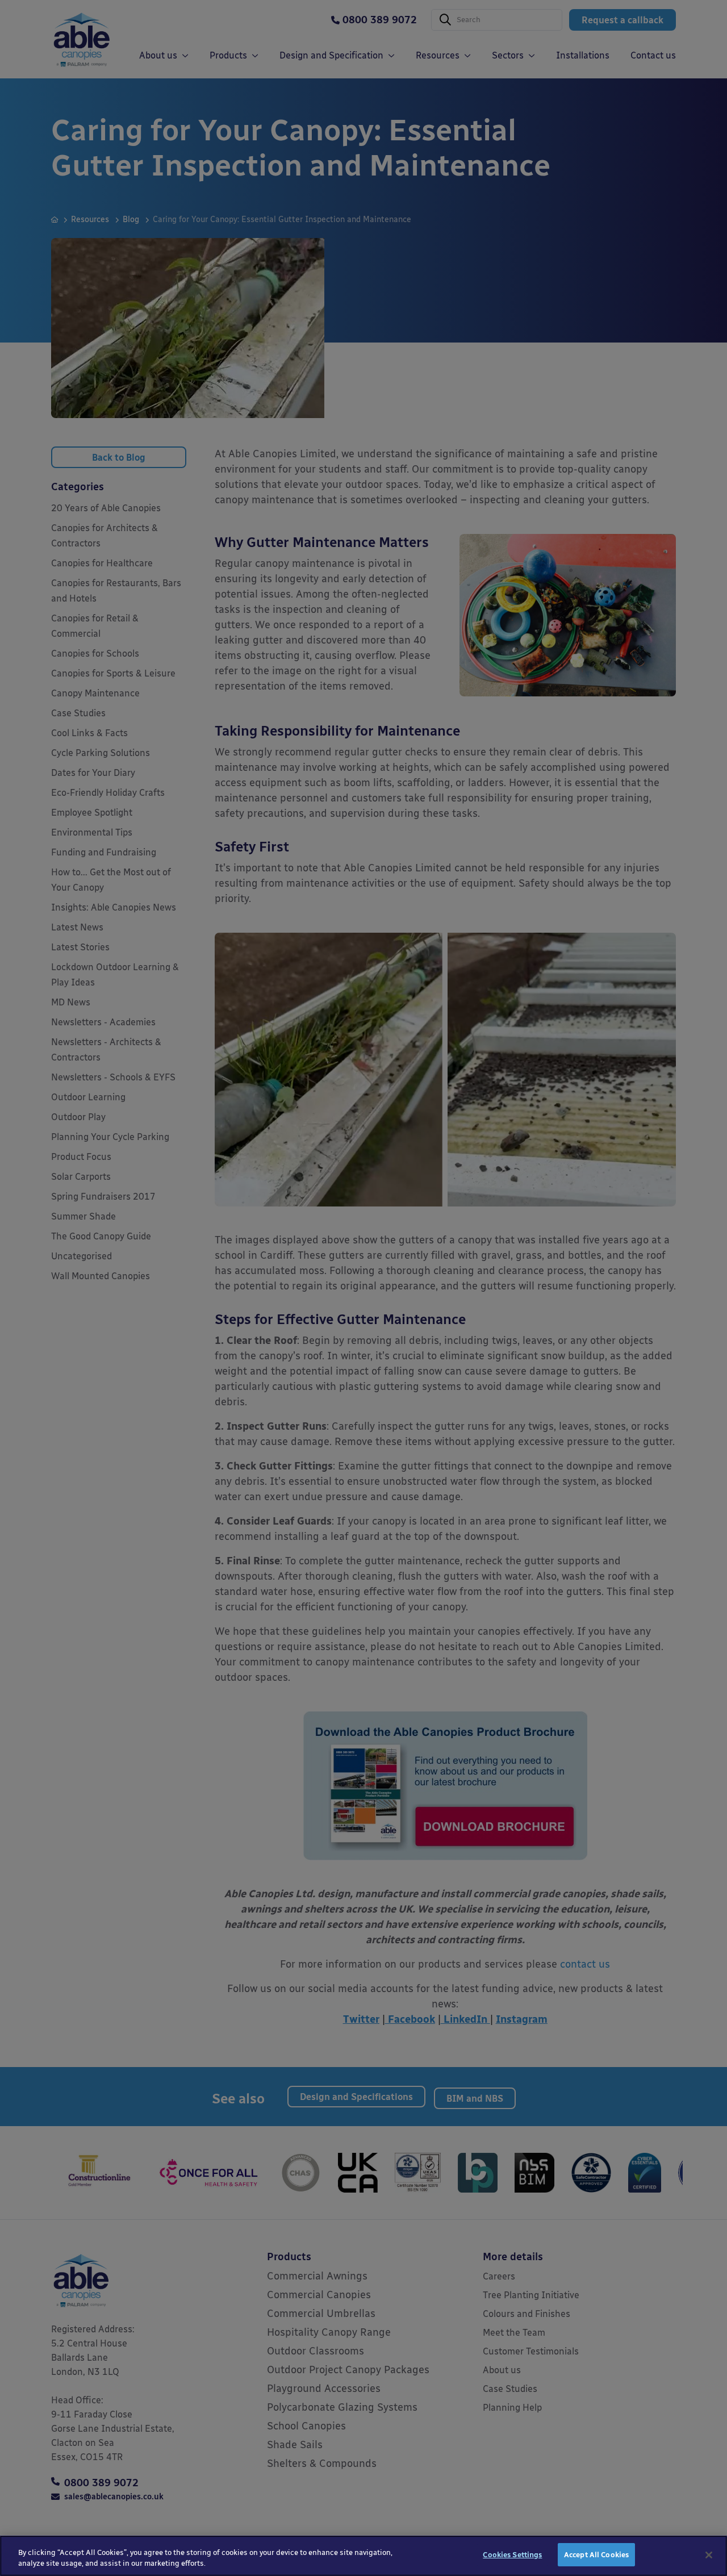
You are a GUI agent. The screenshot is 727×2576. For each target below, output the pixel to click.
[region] (363, 2556)
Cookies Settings (512, 2555)
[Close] (709, 2555)
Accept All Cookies (596, 2555)
